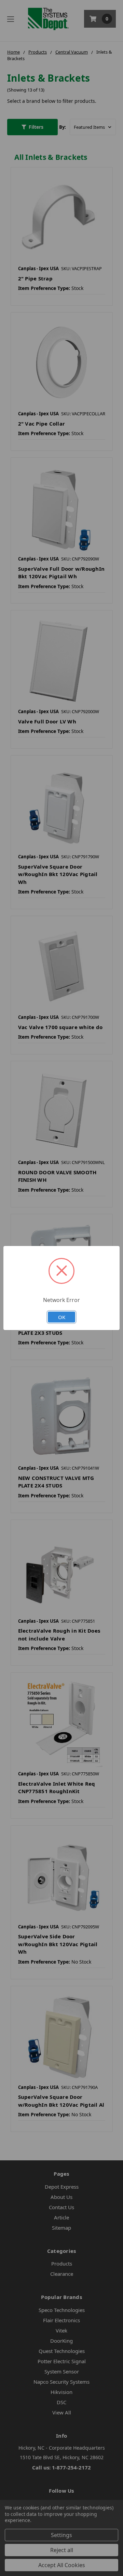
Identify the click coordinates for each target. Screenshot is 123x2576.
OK (62, 1317)
